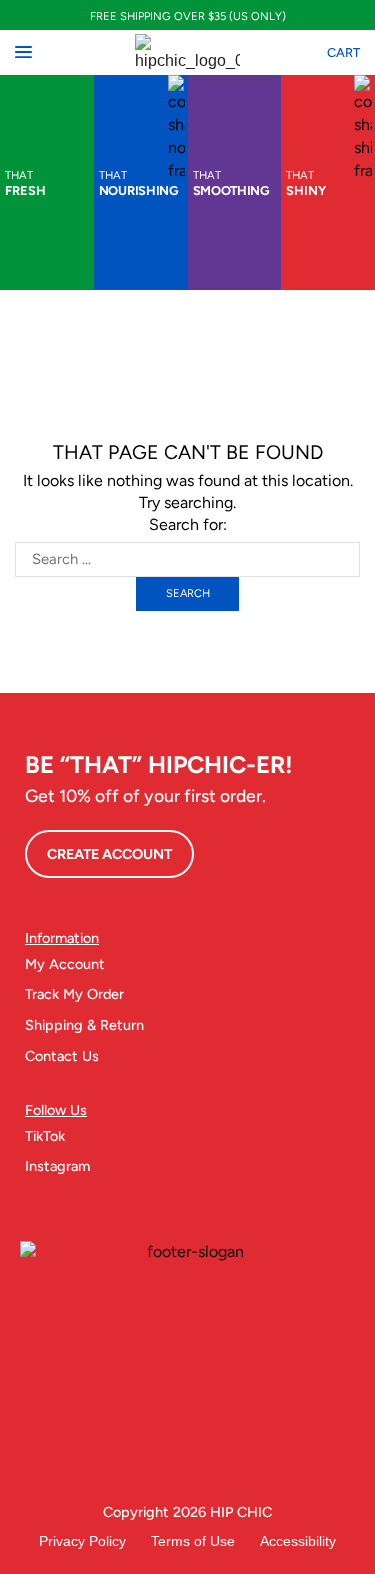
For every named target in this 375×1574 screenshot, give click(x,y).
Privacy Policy (82, 1541)
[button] (23, 52)
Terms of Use (193, 1541)
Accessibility (298, 1541)
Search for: (188, 524)
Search (188, 593)
